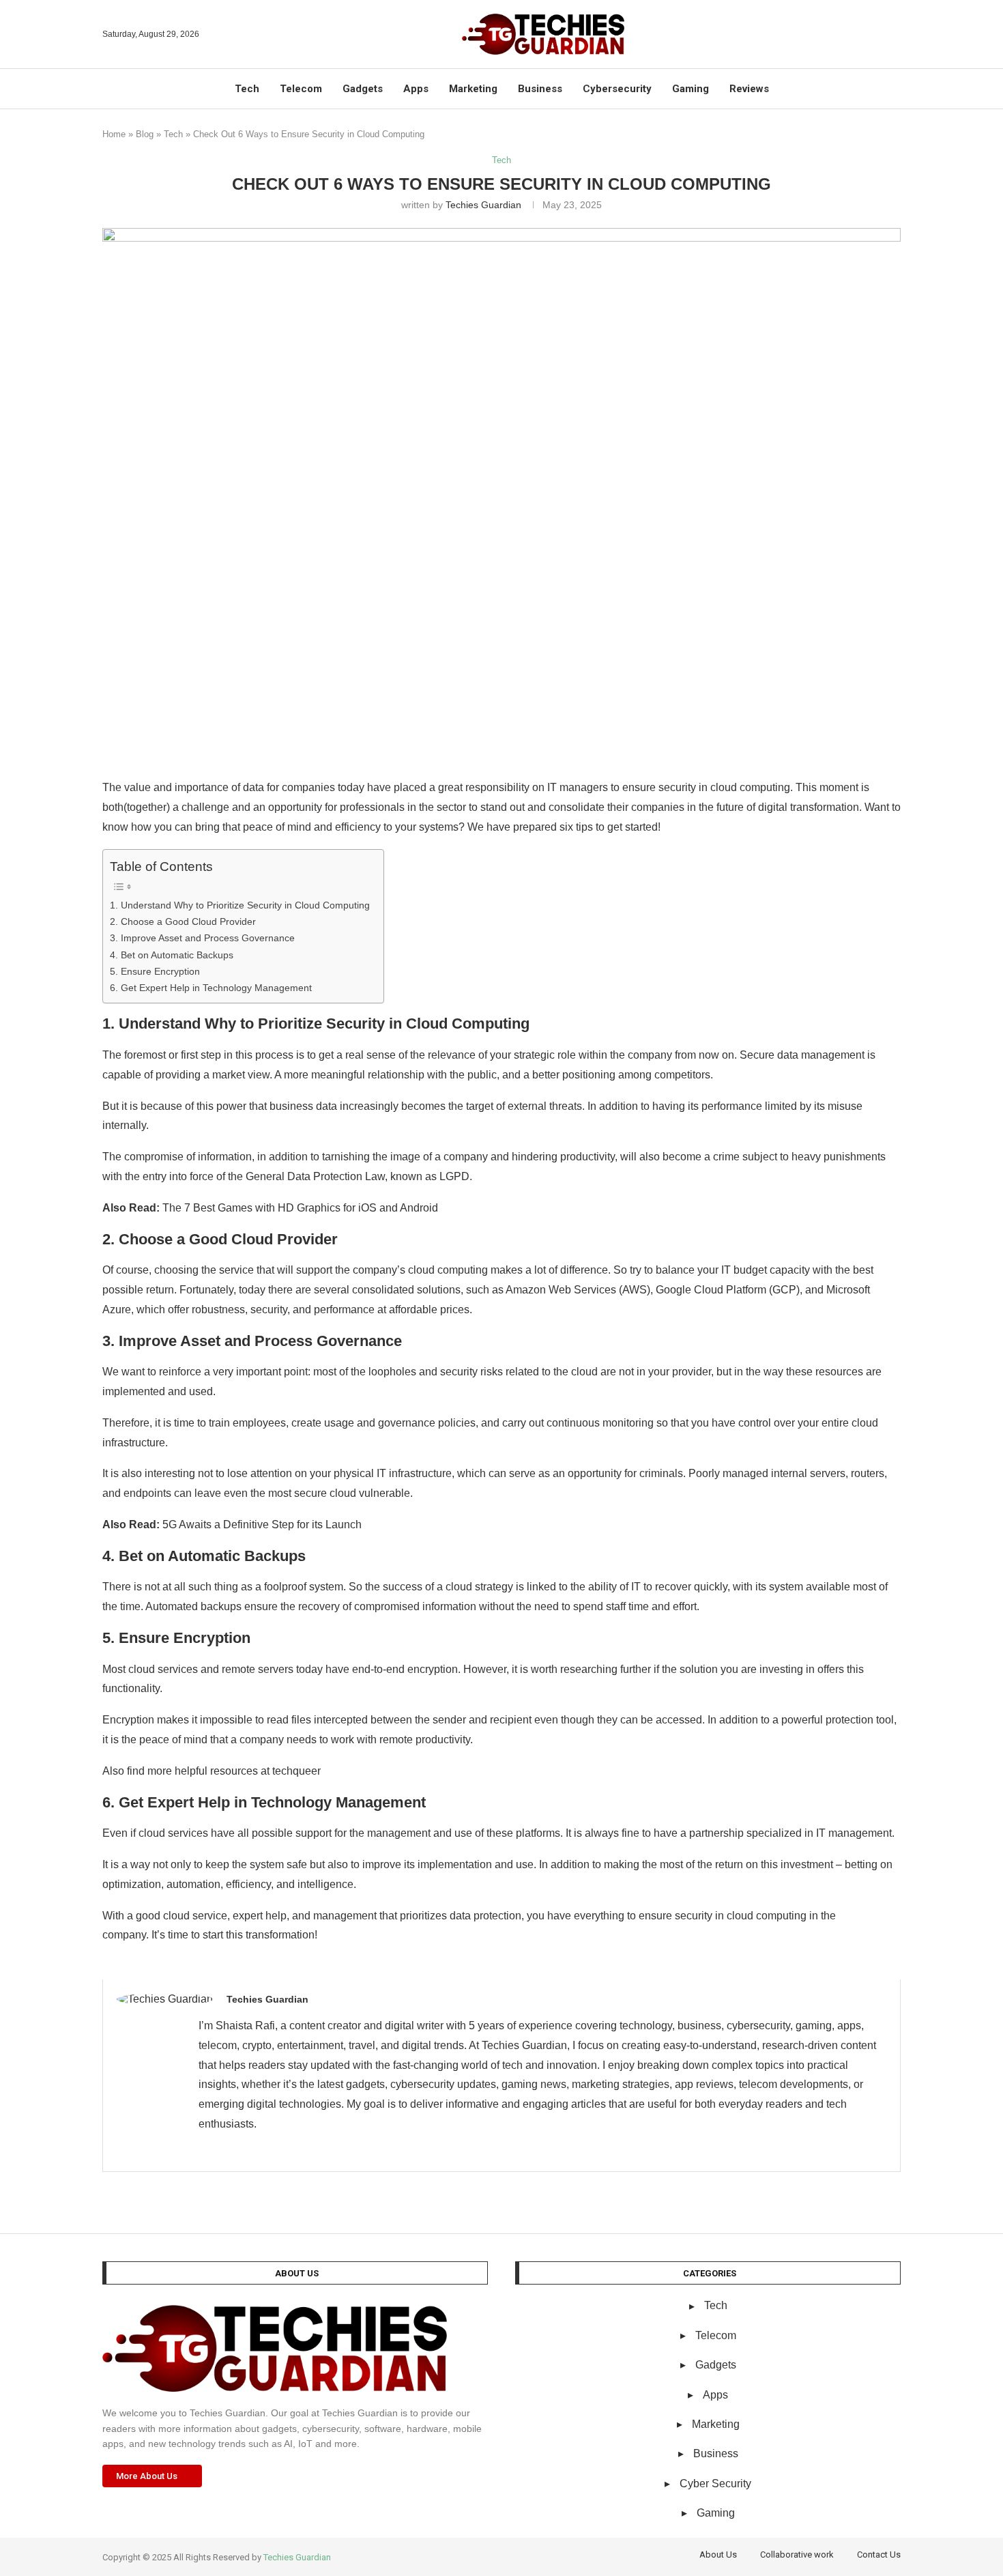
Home (114, 134)
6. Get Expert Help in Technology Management (211, 988)
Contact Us (879, 2554)
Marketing (473, 89)
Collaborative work (797, 2554)
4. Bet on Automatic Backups (172, 955)
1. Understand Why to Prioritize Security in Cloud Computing (240, 905)
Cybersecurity (617, 89)
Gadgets (363, 89)
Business (540, 89)
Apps (416, 89)
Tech (247, 89)
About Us (718, 2554)
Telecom (301, 89)
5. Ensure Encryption (155, 971)
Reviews (749, 89)
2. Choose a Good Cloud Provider (183, 921)
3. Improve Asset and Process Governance (202, 938)
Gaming (691, 89)
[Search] (894, 34)
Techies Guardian (483, 205)
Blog (145, 134)
